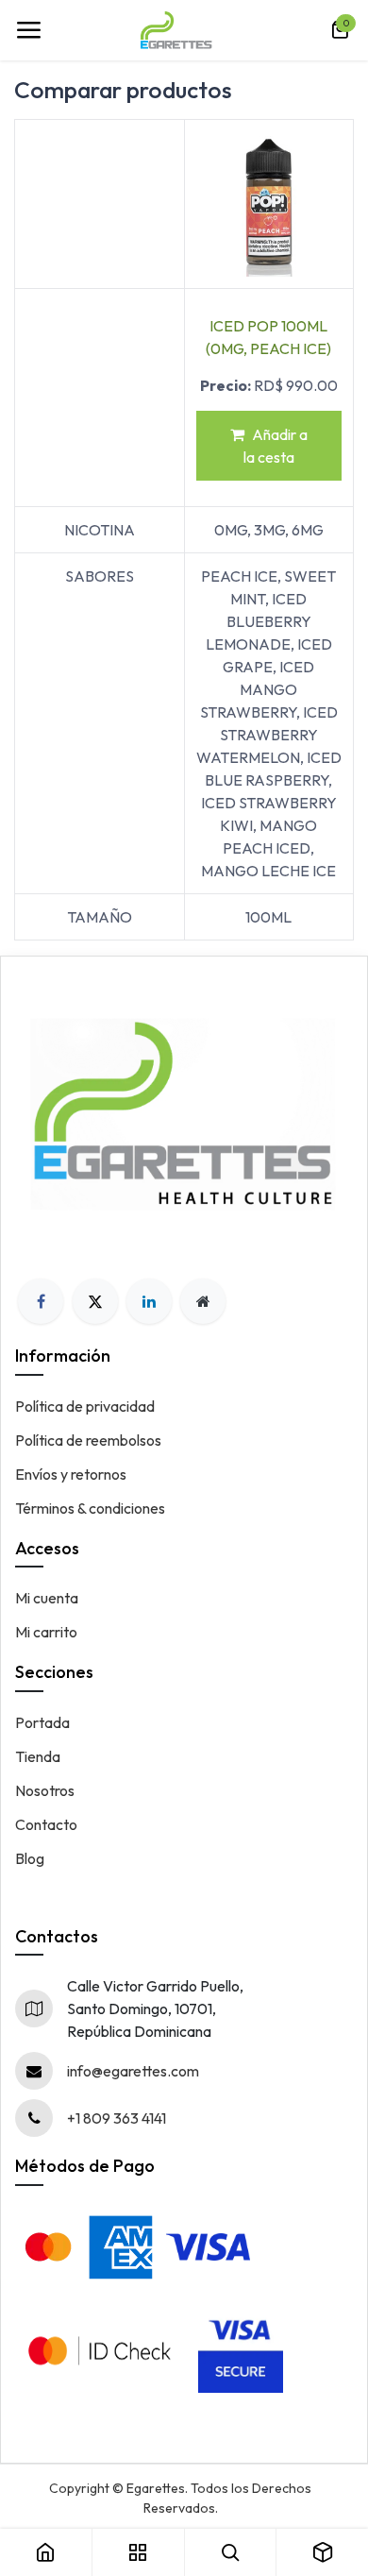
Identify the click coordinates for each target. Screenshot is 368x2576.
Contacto (46, 1824)
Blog (30, 1858)
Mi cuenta (47, 1598)
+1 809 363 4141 (117, 2118)
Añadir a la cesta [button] (276, 446)
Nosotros (45, 1790)
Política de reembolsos (88, 1440)
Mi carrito (46, 1632)
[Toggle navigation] (28, 30)
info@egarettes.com (133, 2071)
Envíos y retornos (71, 1474)
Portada (42, 1722)
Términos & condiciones (90, 1508)
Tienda (38, 1756)
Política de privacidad (85, 1406)
